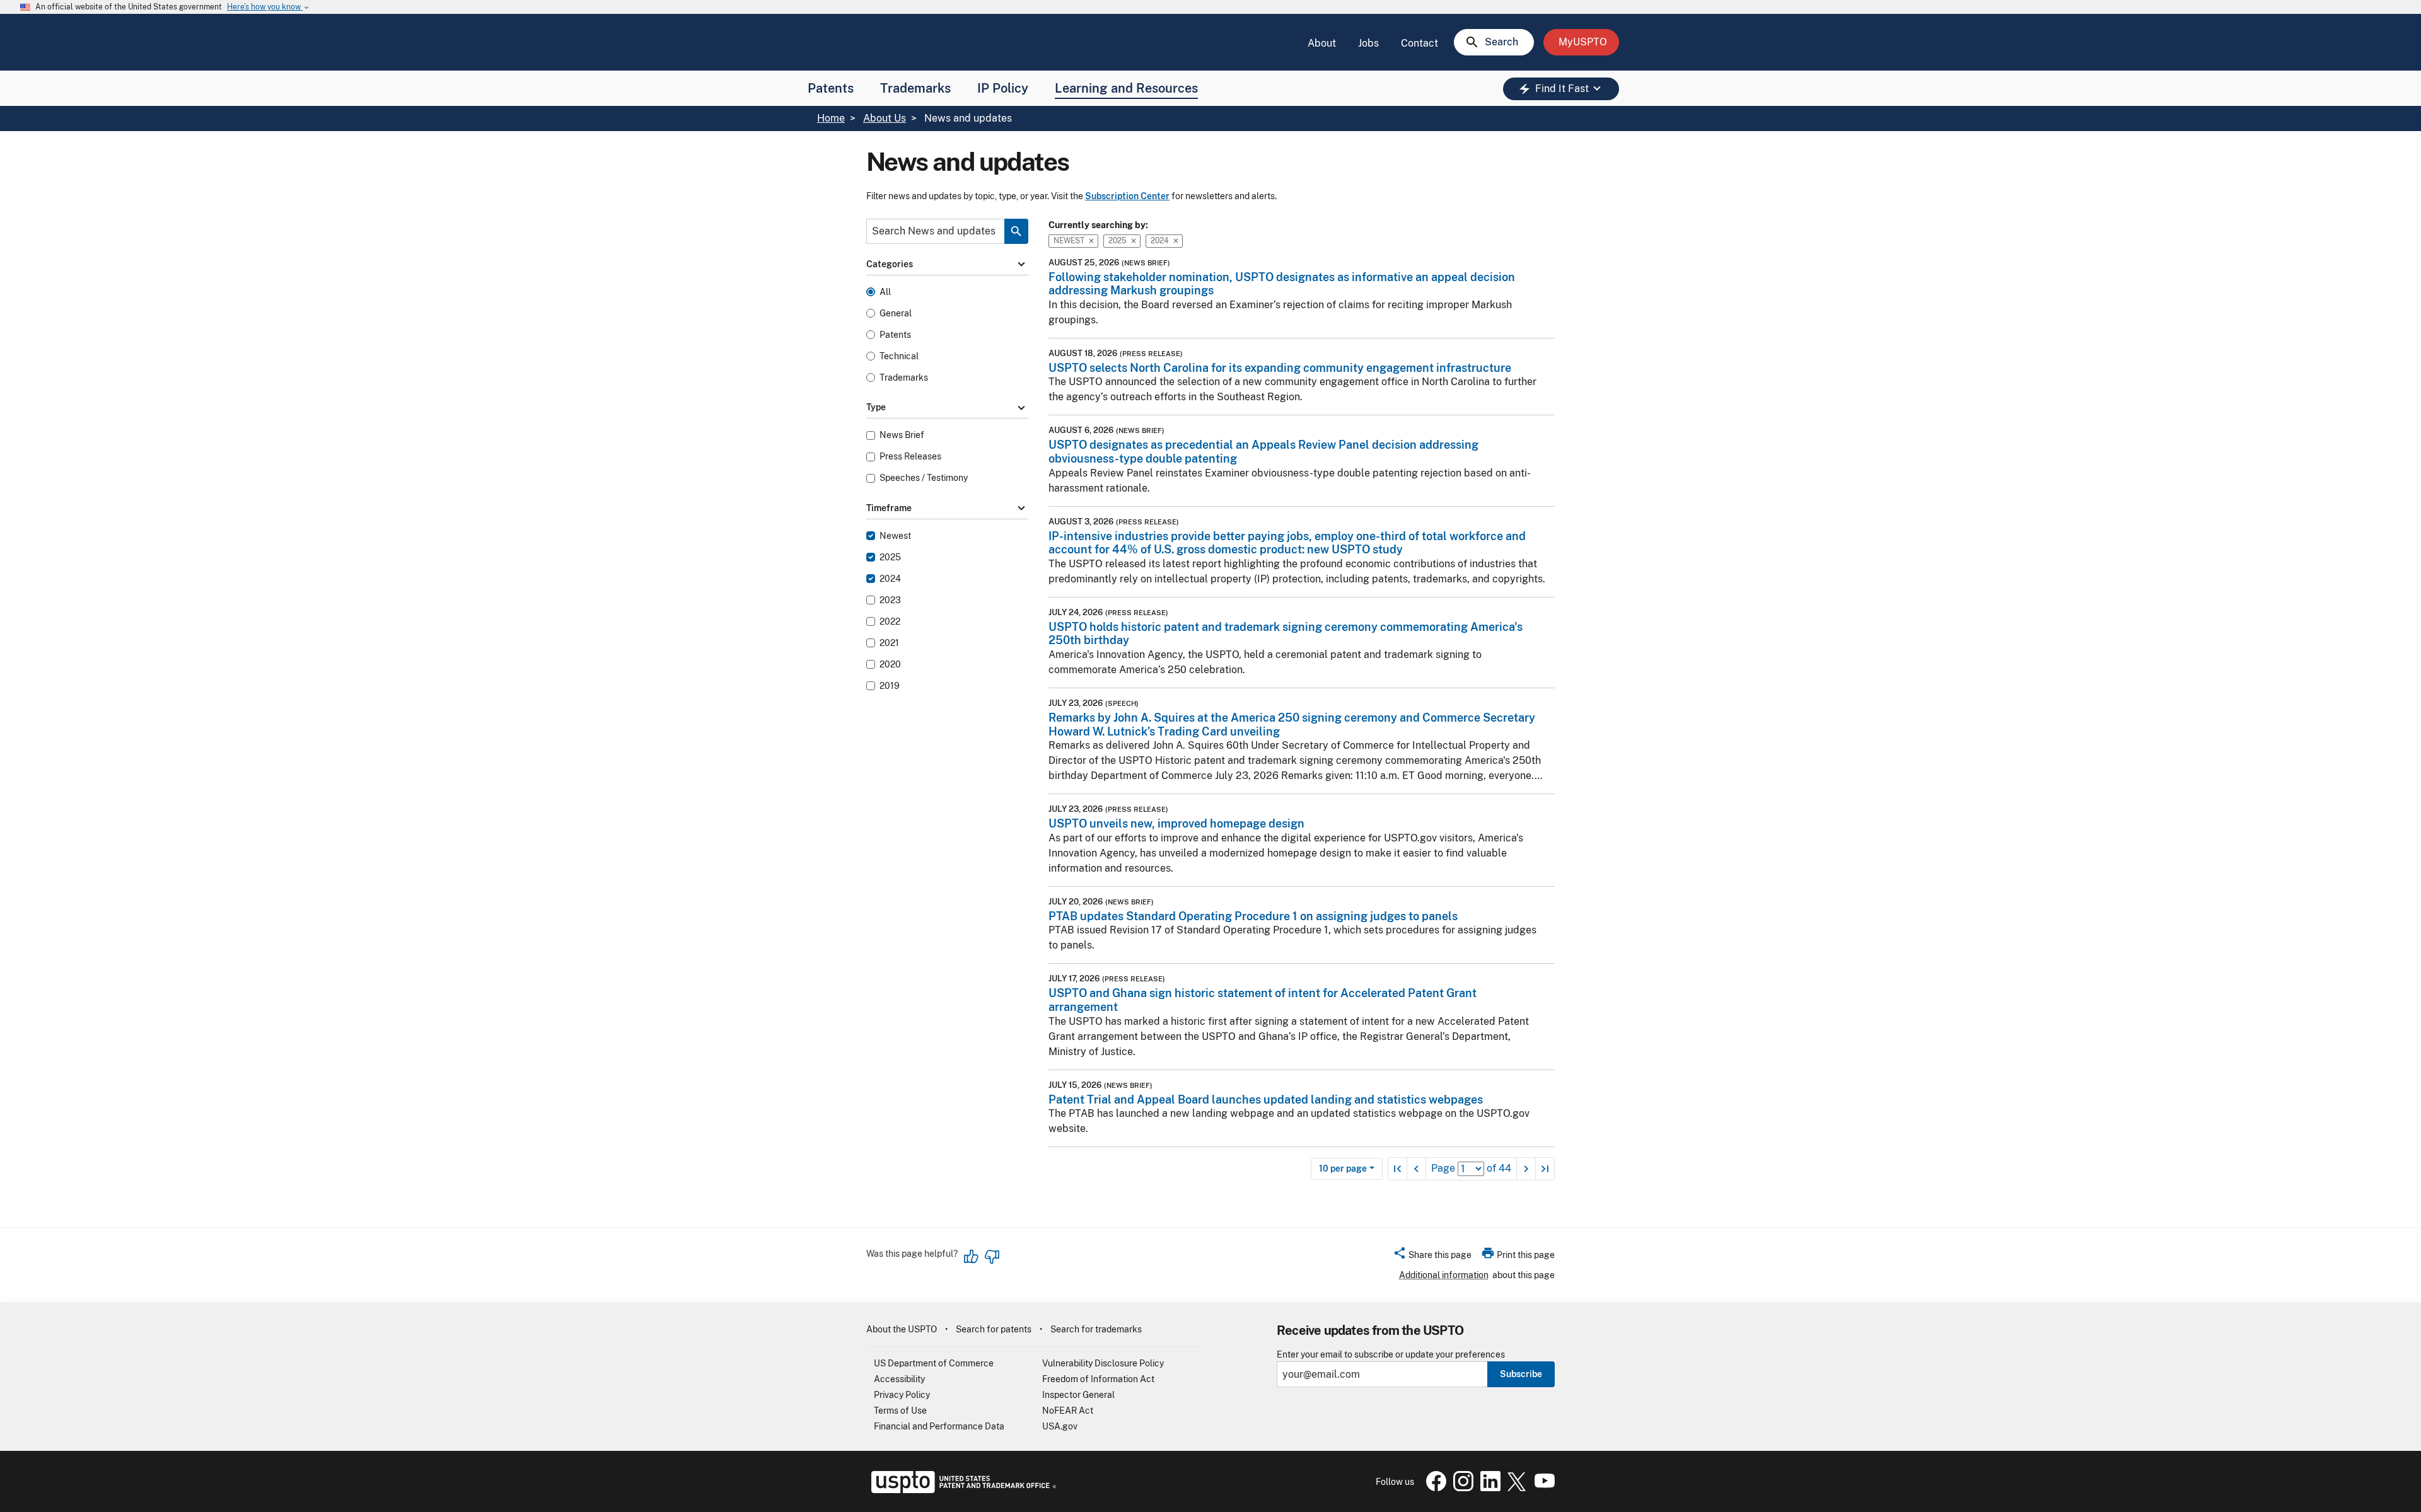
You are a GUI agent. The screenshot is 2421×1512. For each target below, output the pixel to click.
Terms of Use (900, 1411)
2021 (889, 643)
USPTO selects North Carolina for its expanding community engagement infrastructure (1280, 368)
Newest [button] (1069, 240)
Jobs (1368, 43)
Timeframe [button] (947, 508)
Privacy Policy (902, 1395)
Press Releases (910, 457)
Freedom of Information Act (1098, 1379)
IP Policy (1003, 88)
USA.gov (1060, 1426)
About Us (885, 118)
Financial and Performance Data (939, 1426)
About (1322, 43)
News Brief (902, 435)
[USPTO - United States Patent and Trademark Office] (961, 1490)
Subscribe (1521, 1374)
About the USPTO (902, 1329)
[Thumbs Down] (992, 1257)
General (896, 314)
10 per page (1343, 1169)
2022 (890, 622)
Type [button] (947, 408)
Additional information (1444, 1275)
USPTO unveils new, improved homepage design (1176, 823)
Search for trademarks (1096, 1329)
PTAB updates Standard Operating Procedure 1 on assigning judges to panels (1253, 916)
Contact (1420, 43)
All (885, 292)
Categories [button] (947, 265)
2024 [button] (1160, 240)
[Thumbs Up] (972, 1257)
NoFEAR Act (1068, 1411)
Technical (899, 356)
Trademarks (915, 88)
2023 (890, 600)
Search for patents (994, 1329)
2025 (890, 557)
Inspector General (1078, 1395)
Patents (831, 88)
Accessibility (899, 1379)
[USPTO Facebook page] (1434, 1488)
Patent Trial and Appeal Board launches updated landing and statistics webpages (1266, 1099)
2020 (890, 665)
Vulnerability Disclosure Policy (1103, 1363)
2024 (890, 579)
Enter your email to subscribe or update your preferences (1391, 1355)
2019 (890, 686)
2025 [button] (1118, 240)
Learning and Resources (1126, 88)
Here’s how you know (269, 7)
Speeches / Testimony (924, 478)
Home (831, 118)
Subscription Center (1127, 196)
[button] (1432, 1257)
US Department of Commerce (934, 1363)
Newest (895, 536)
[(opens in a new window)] (1461, 1488)
